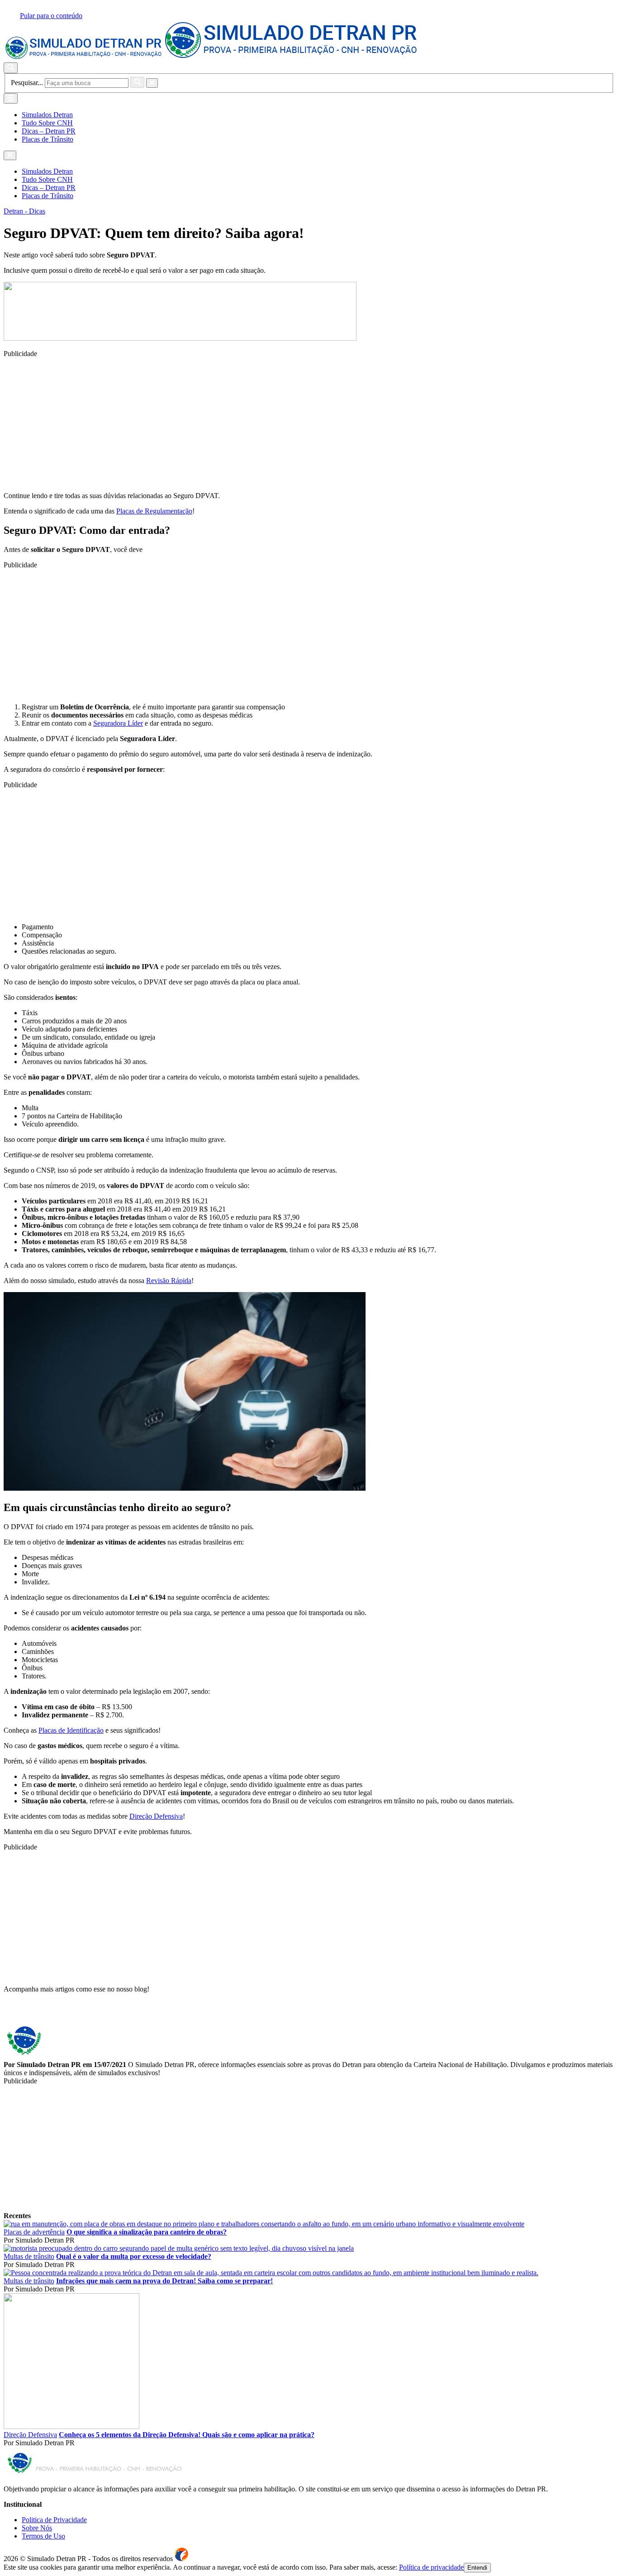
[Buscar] (137, 82)
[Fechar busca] (152, 83)
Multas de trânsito (29, 2256)
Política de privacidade (431, 2567)
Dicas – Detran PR (49, 131)
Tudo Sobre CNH (47, 123)
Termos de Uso (43, 2536)
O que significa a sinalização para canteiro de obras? (147, 2232)
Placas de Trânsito (48, 139)
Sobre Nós (37, 2528)
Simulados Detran (47, 115)
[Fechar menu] (10, 155)
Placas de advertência (34, 2232)
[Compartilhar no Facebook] (7, 2014)
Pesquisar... (27, 83)
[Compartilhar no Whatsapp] (27, 2014)
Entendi (477, 2568)
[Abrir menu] (11, 98)
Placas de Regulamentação (154, 511)
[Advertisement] (275, 421)
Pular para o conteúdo (51, 16)
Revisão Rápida (169, 1281)
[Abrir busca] (11, 68)
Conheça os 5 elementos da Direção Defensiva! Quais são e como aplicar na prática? (187, 2435)
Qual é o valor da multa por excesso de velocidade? (134, 2256)
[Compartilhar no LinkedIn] (20, 2014)
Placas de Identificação (71, 1730)
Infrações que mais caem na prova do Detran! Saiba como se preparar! (164, 2281)
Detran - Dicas (24, 211)
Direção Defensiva (156, 1816)
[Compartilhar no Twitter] (13, 2014)
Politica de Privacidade (54, 2520)
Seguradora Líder (118, 723)
